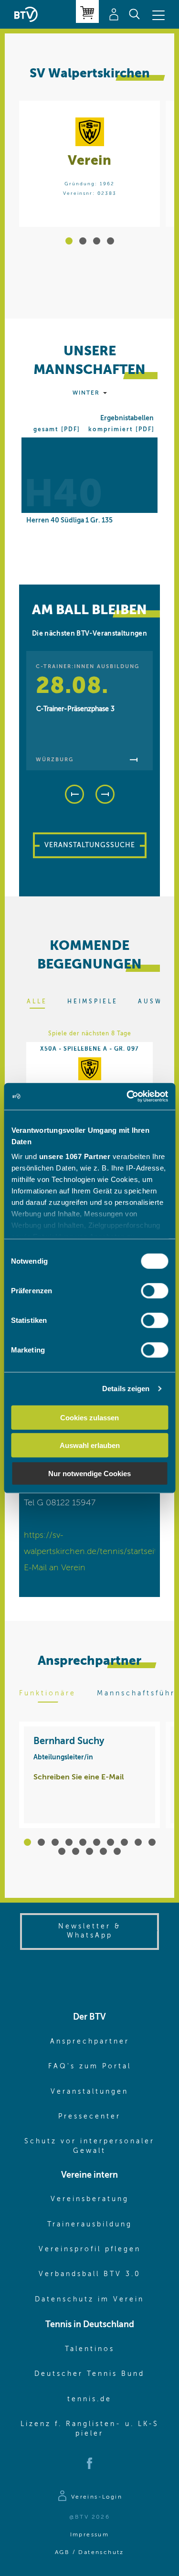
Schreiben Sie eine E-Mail (79, 1778)
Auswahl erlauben (90, 1445)
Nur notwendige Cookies (89, 1473)
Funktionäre (47, 1693)
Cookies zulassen (89, 1417)
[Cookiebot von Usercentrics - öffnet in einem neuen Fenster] (127, 1096)
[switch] (154, 1290)
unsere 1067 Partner (74, 1156)
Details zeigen (126, 1389)
